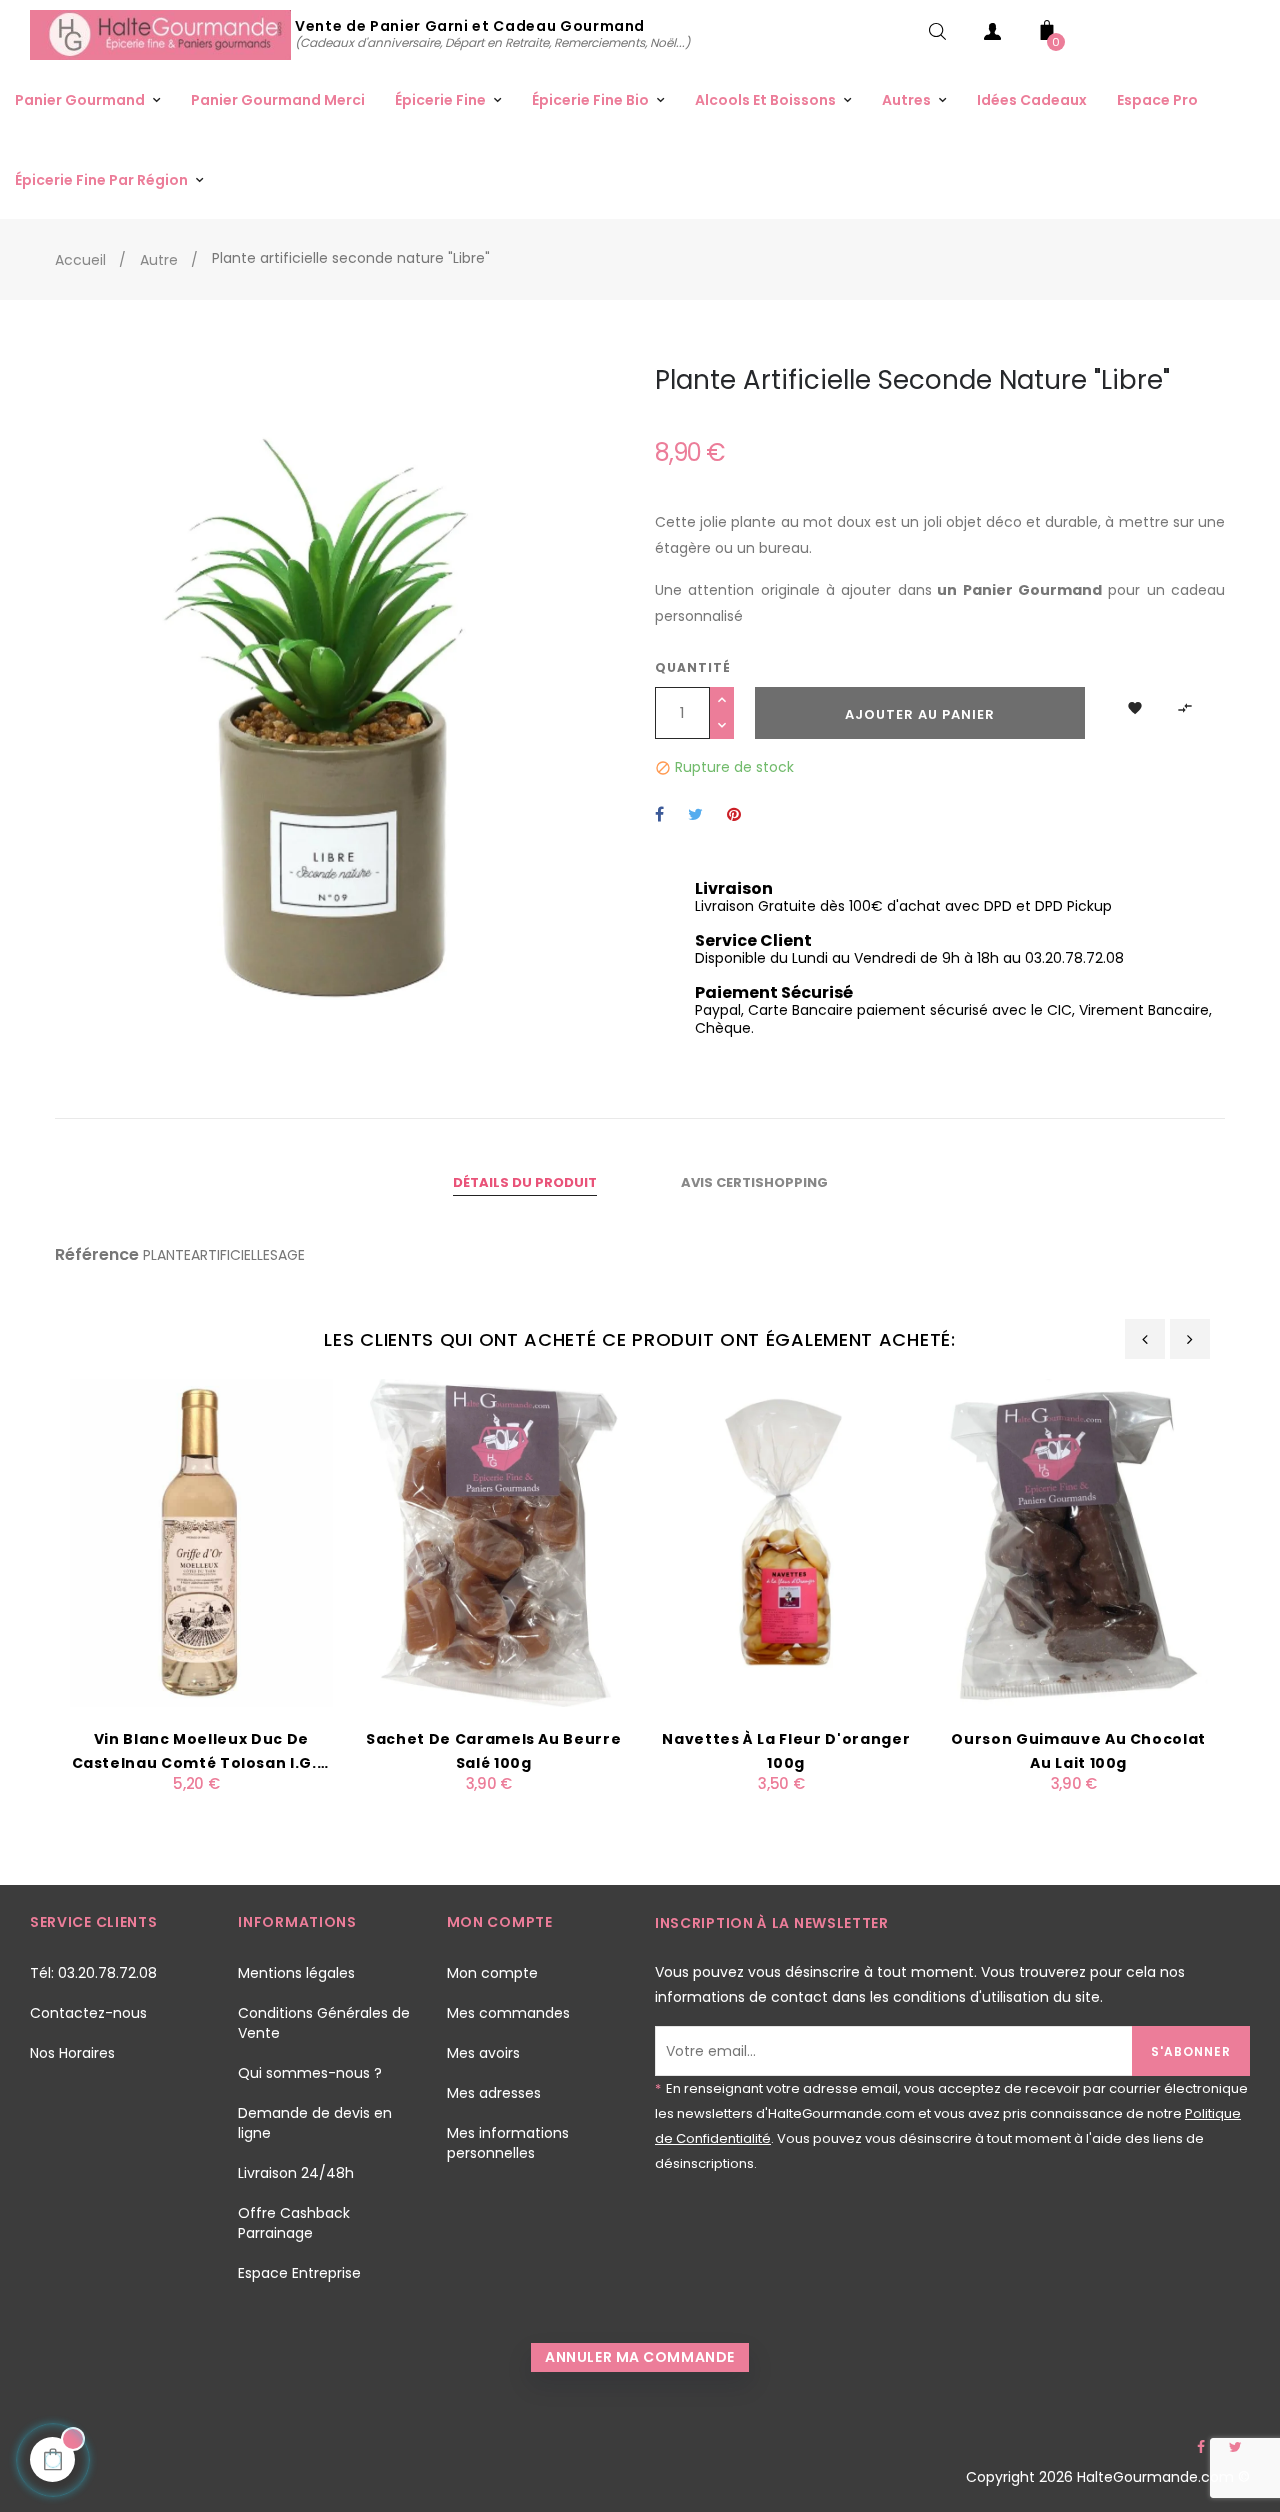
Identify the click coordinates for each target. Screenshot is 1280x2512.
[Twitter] (1235, 2447)
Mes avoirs (483, 2053)
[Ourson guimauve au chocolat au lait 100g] (1079, 1542)
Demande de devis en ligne (315, 2123)
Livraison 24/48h (296, 2173)
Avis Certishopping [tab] (754, 1182)
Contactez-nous (88, 2013)
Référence (97, 1255)
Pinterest (734, 815)
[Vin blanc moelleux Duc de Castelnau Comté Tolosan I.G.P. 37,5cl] (201, 1542)
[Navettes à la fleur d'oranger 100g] (786, 1542)
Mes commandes (508, 2013)
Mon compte (492, 1973)
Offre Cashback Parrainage (294, 2223)
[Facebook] (1201, 2447)
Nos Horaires (72, 2053)
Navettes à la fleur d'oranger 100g (786, 1751)
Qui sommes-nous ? (310, 2073)
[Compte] (992, 35)
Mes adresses (494, 2093)
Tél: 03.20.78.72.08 (93, 1973)
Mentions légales (296, 1973)
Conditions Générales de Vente (324, 2023)
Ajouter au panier (920, 714)
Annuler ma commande (640, 2357)
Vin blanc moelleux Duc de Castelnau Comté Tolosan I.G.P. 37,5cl (202, 1752)
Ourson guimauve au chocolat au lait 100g (1078, 1751)
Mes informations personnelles (508, 2143)
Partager (659, 815)
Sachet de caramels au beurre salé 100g (493, 1751)
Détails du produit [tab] (525, 1182)
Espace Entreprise (299, 2273)
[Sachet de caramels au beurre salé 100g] (494, 1542)
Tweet (695, 815)
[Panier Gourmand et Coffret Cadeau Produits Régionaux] (162, 34)
